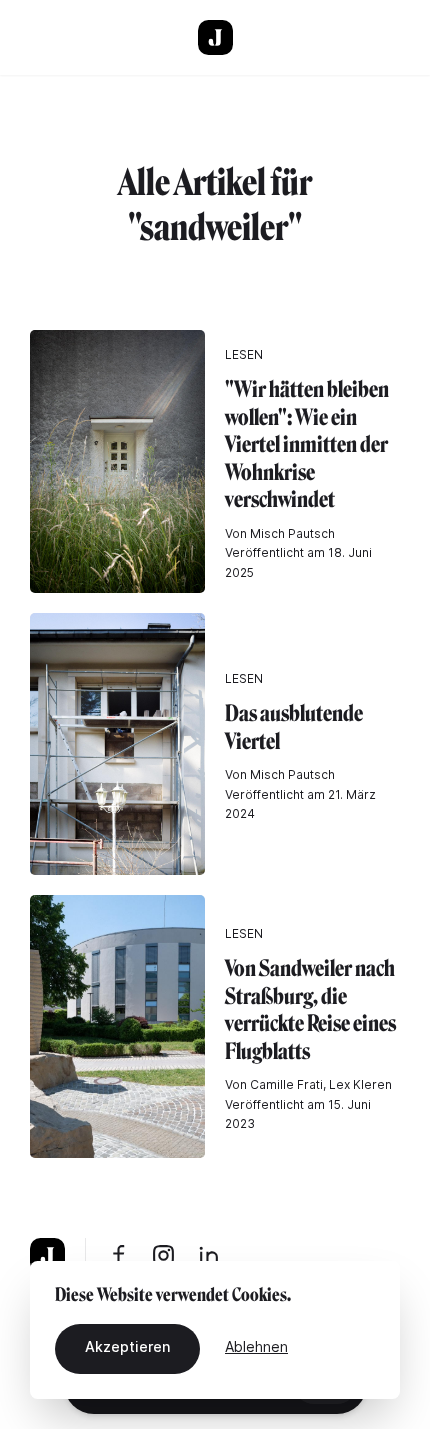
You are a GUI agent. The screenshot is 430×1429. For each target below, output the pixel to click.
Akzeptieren (127, 1346)
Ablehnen (256, 1346)
